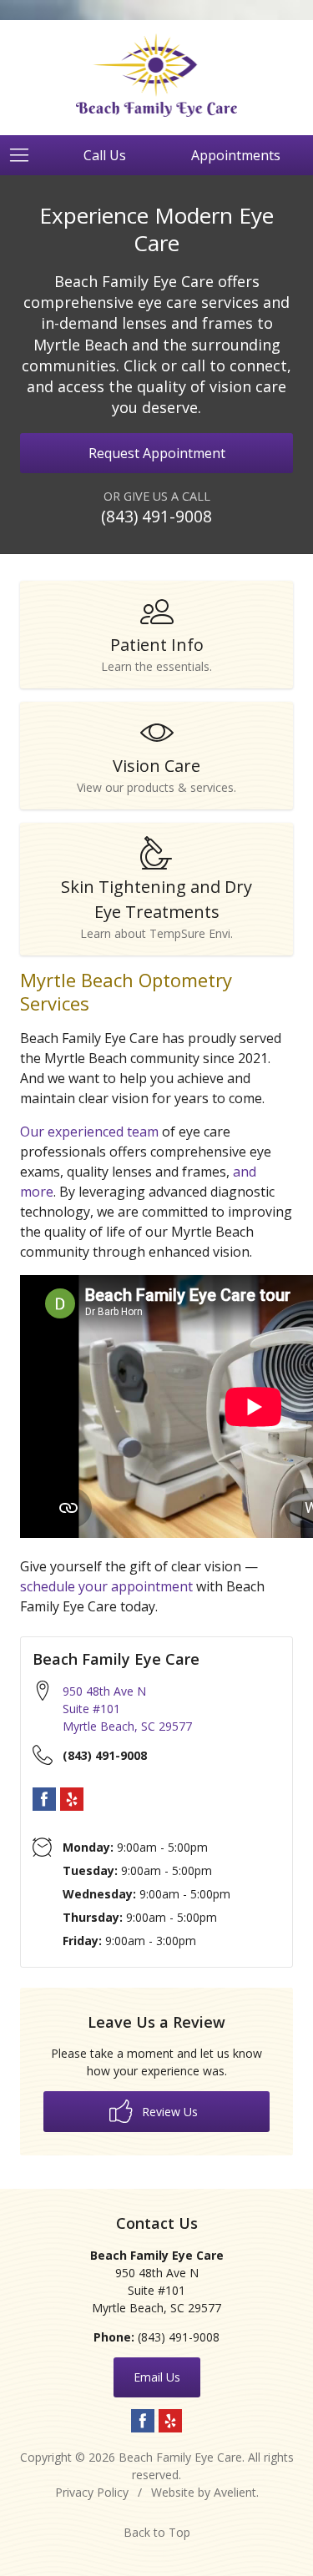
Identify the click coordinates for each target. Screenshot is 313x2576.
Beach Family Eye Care (180, 2457)
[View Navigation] (25, 155)
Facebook (44, 1799)
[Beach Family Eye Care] (157, 75)
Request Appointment (157, 453)
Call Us (105, 155)
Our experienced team (89, 1132)
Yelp (72, 1799)
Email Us (157, 2377)
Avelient (235, 2492)
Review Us (168, 2112)
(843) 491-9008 (156, 516)
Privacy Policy (92, 2492)
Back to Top (157, 2532)
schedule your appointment (106, 1586)
